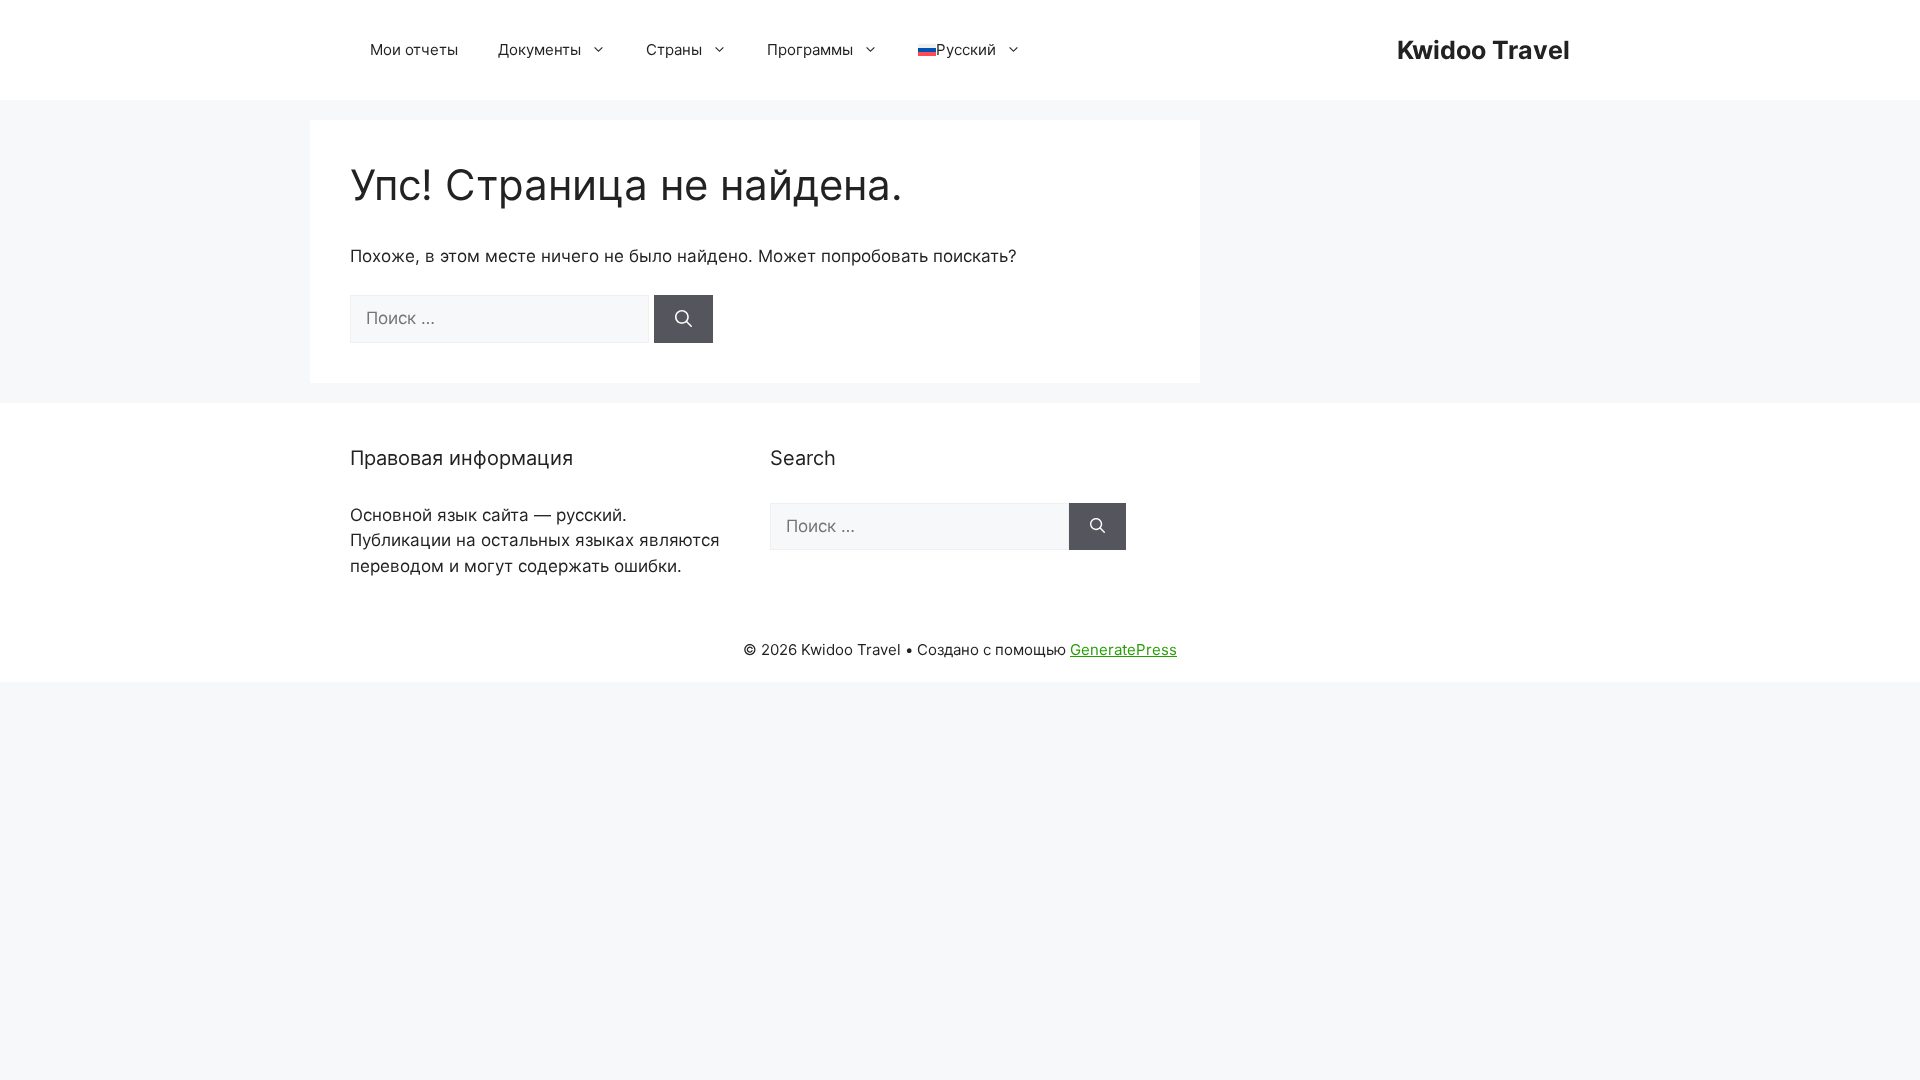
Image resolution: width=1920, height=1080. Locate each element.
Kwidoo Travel (1483, 50)
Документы (539, 49)
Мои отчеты (414, 49)
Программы (810, 49)
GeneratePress (1123, 649)
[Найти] (683, 319)
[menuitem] (969, 50)
